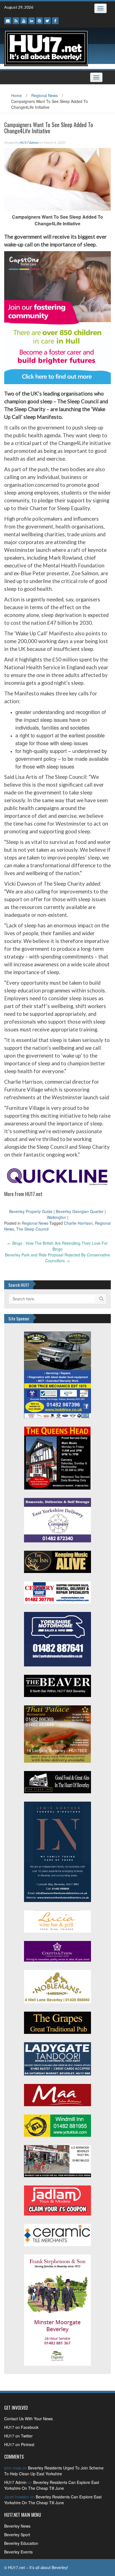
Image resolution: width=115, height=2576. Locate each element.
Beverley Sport (17, 2535)
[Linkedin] (32, 21)
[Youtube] (24, 21)
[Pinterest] (39, 21)
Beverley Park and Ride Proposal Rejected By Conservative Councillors (57, 1258)
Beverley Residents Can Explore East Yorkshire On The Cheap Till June (52, 2485)
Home (16, 95)
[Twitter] (47, 21)
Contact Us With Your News (28, 2419)
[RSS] (16, 21)
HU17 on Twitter (18, 2436)
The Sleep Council (32, 1229)
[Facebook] (55, 21)
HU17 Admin (29, 143)
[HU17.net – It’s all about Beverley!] (46, 48)
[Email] (8, 21)
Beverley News (17, 2526)
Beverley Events (18, 2552)
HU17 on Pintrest (19, 2444)
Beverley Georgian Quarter (80, 1211)
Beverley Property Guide (31, 1211)
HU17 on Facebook (21, 2427)
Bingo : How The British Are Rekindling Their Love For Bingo (57, 1246)
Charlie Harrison (78, 1223)
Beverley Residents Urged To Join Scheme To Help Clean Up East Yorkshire (54, 2471)
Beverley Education (21, 2543)
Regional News (45, 95)
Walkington (57, 1217)
